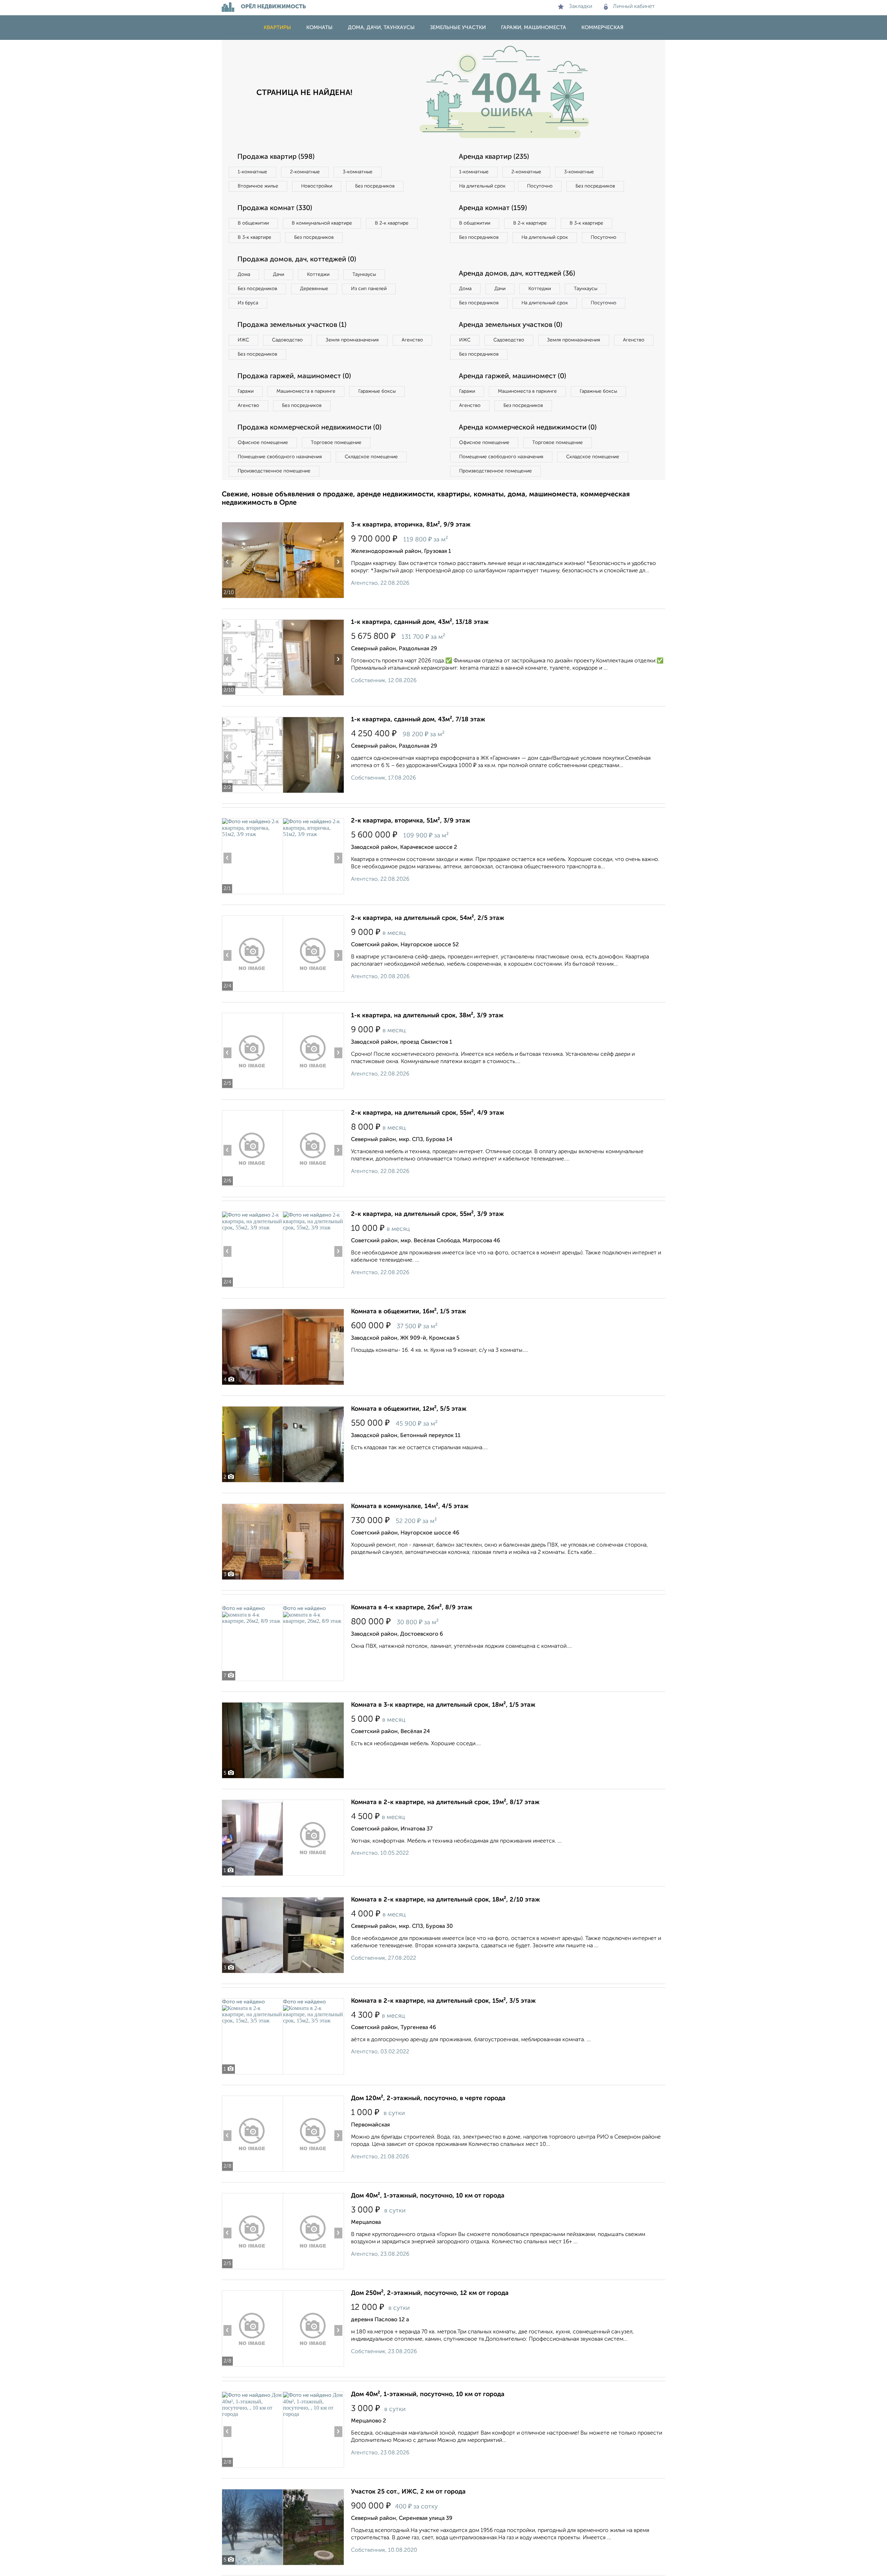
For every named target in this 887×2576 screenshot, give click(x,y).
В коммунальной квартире (322, 223)
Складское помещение (371, 457)
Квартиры (277, 28)
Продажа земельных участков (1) (292, 325)
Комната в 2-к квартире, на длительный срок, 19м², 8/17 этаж (445, 1802)
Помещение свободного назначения (280, 457)
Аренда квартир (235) (494, 157)
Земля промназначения (352, 340)
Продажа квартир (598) (276, 157)
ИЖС (243, 340)
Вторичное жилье (258, 186)
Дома (244, 275)
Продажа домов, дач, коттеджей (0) (297, 260)
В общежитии (253, 223)
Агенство (412, 340)
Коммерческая (602, 28)
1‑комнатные (252, 172)
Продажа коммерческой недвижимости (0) (309, 428)
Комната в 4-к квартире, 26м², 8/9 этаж (412, 1608)
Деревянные (314, 289)
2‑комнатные (305, 172)
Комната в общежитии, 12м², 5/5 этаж (409, 1409)
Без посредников (375, 186)
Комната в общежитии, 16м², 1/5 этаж (409, 1312)
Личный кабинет (634, 7)
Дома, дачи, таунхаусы (381, 28)
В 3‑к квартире (254, 237)
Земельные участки (458, 28)
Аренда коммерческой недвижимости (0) (528, 428)
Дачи (279, 275)
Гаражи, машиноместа (534, 28)
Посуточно (540, 186)
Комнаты (319, 28)
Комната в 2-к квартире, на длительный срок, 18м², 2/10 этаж (445, 1900)
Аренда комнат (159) (493, 208)
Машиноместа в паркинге (306, 391)
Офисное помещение (263, 443)
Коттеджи (318, 275)
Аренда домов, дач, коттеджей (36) (517, 274)
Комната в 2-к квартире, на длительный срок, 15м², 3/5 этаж (443, 2001)
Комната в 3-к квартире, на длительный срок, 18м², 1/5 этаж (443, 1705)
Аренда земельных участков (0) (511, 325)
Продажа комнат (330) (275, 208)
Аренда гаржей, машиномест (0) (512, 376)
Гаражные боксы (377, 391)
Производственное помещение (274, 471)
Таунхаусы (364, 275)
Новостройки (317, 186)
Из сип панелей (369, 289)
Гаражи (246, 391)
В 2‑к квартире (392, 223)
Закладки (581, 7)
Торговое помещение (336, 443)
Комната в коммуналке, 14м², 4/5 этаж (410, 1506)
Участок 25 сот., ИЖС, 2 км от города (408, 2492)
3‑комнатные (358, 172)
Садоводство (287, 340)
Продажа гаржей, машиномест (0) (294, 376)
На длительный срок (482, 186)
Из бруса (248, 303)
